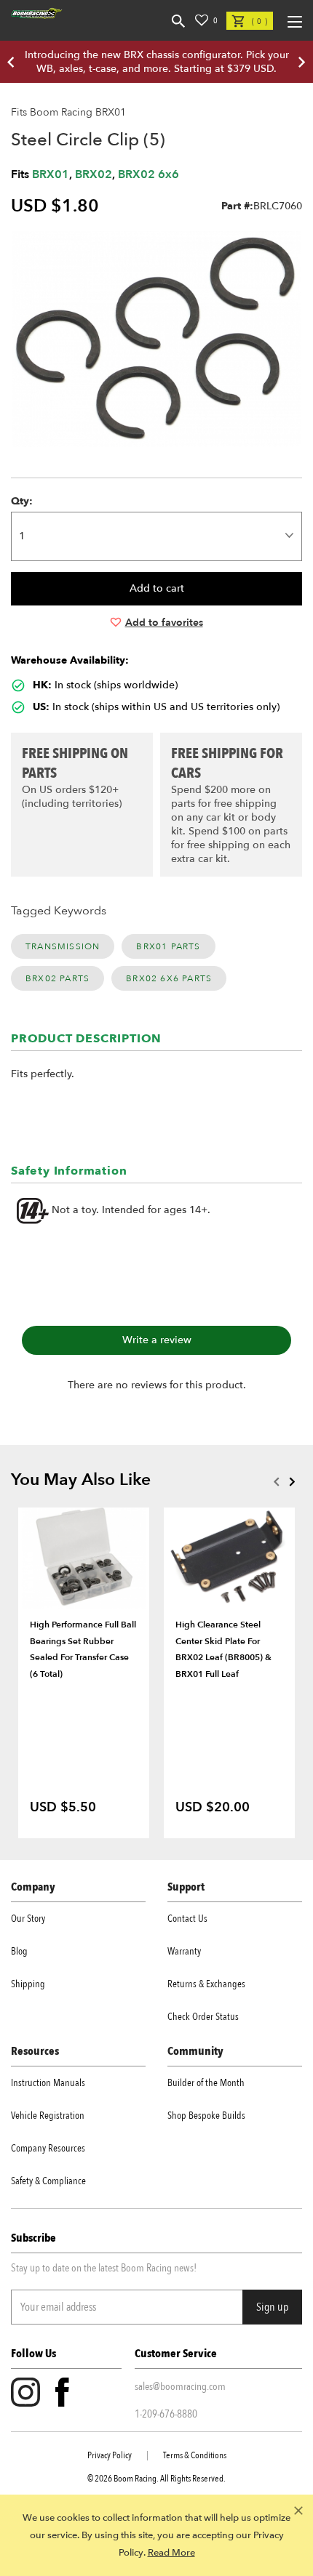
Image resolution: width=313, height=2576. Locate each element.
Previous (276, 1481)
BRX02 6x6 (148, 174)
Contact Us (187, 1919)
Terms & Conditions (195, 2455)
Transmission (63, 946)
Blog (19, 1951)
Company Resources (48, 2148)
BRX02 (94, 174)
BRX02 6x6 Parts (169, 978)
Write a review (157, 1340)
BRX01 (51, 174)
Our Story (28, 1919)
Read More (171, 2553)
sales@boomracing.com (180, 2386)
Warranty (184, 1951)
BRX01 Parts (168, 946)
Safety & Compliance (48, 2181)
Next (292, 1481)
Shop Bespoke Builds (206, 2116)
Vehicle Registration (48, 2116)
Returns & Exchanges (206, 1984)
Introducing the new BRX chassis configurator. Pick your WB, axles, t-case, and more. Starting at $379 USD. (157, 62)
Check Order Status (203, 2017)
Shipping (28, 1984)
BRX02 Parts (58, 978)
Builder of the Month (206, 2083)
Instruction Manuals (48, 2083)
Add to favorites (164, 623)
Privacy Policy (110, 2455)
